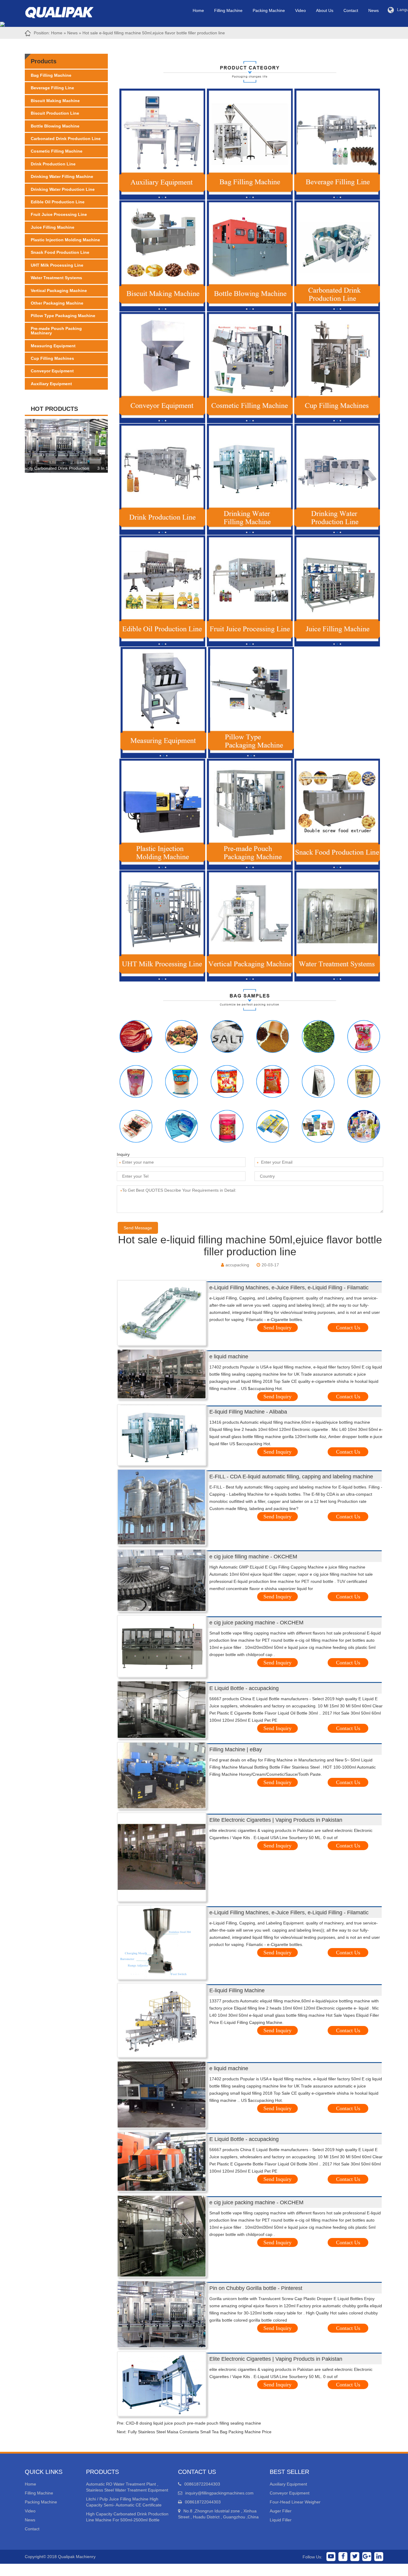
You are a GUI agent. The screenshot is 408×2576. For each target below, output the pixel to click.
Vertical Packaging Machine (59, 291)
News (374, 10)
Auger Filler (281, 2511)
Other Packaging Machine (57, 303)
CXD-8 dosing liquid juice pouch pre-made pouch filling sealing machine (193, 2423)
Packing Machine (269, 10)
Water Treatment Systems (56, 278)
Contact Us (348, 1328)
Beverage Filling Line (52, 88)
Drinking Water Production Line (63, 189)
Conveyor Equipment (52, 371)
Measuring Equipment (53, 346)
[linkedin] (379, 2557)
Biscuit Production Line (55, 113)
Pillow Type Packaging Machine (63, 316)
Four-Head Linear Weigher (295, 2502)
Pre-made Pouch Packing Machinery (56, 331)
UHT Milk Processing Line (57, 265)
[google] (367, 2557)
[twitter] (355, 2557)
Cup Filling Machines (52, 358)
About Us (325, 10)
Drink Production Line (53, 164)
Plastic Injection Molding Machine (65, 240)
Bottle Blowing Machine (55, 126)
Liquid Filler (281, 2520)
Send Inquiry (277, 1328)
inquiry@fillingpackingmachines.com (219, 2493)
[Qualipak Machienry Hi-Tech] (65, 11)
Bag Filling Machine (51, 75)
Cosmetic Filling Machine (57, 151)
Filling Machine (228, 10)
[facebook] (343, 2557)
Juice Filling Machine (53, 227)
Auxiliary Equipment (51, 384)
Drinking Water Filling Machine (62, 176)
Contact (351, 10)
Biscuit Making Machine (55, 101)
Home (198, 10)
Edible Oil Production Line (58, 202)
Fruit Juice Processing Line (59, 214)
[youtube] (331, 2557)
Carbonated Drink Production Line (66, 139)
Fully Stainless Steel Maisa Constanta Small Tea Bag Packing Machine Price (200, 2432)
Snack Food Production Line (60, 252)
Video (300, 10)
